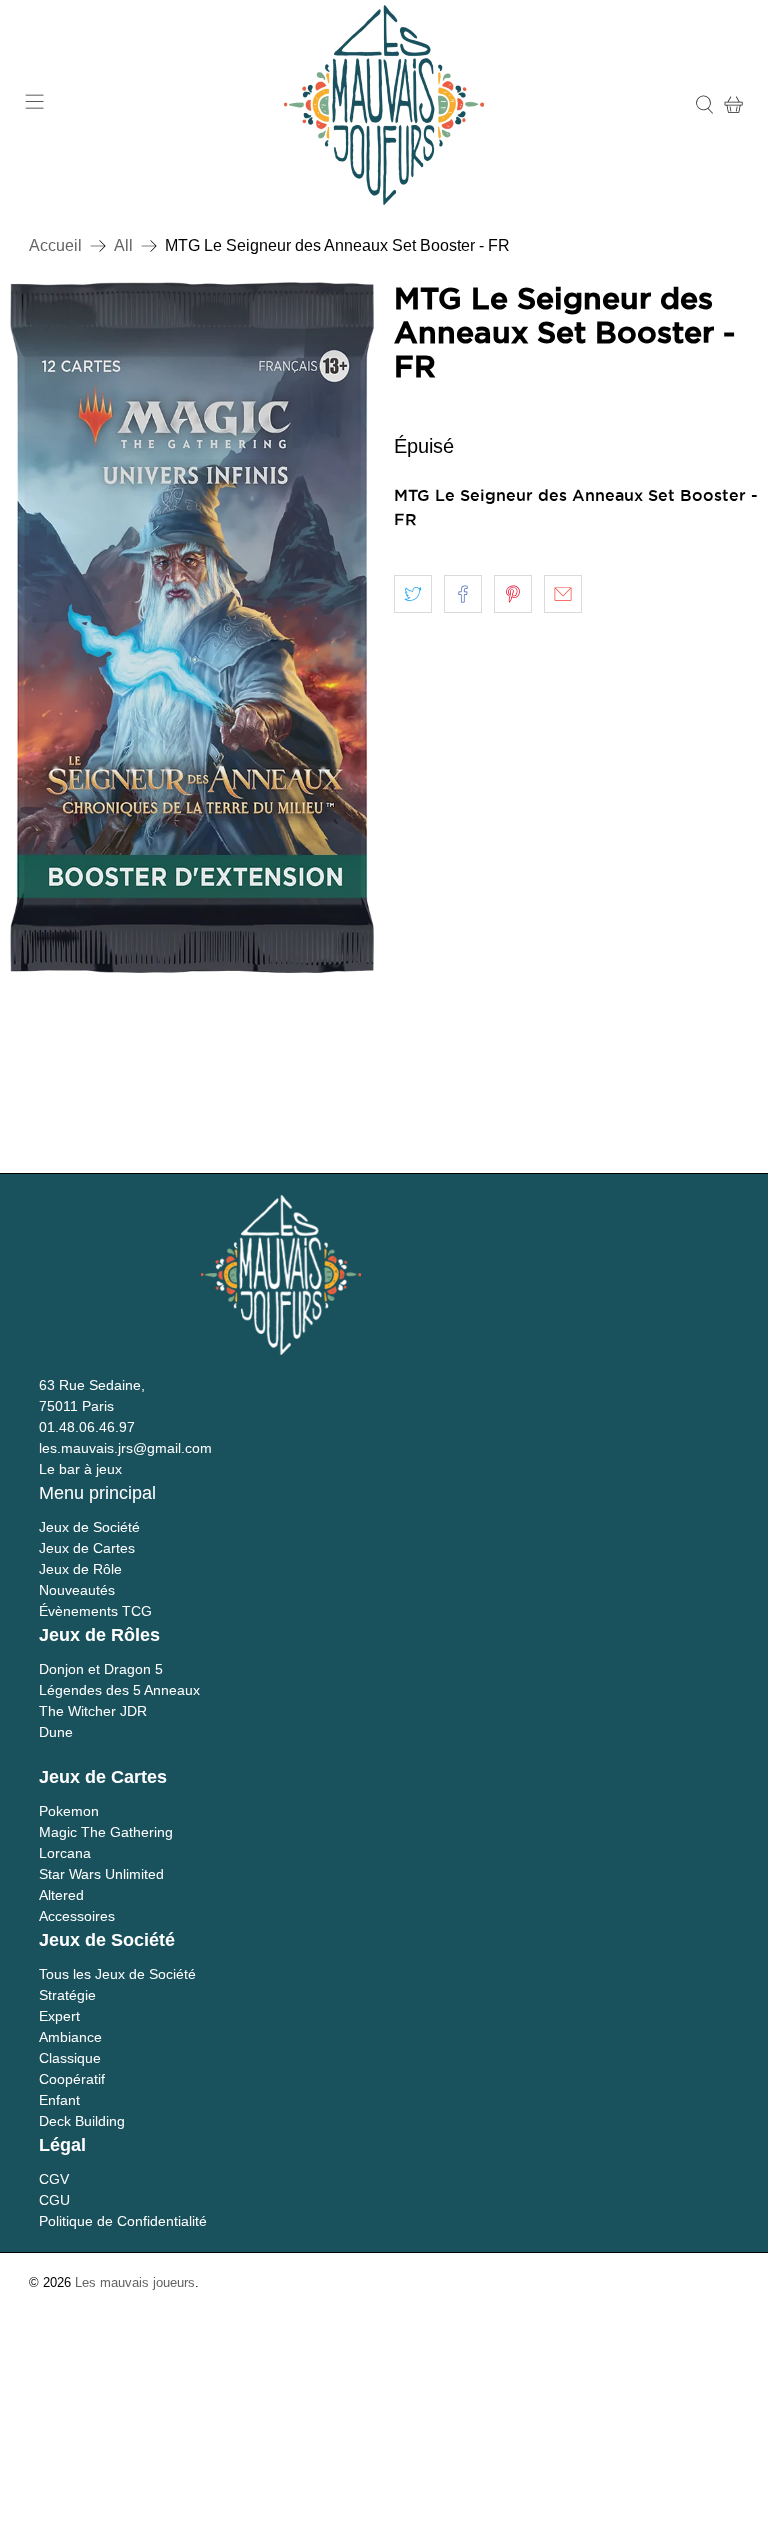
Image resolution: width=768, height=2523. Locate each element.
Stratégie (67, 1995)
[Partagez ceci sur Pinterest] (513, 594)
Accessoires (77, 1916)
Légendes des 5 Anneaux (119, 1690)
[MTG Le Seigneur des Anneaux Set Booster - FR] (192, 627)
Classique (70, 2058)
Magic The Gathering (106, 1832)
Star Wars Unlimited (101, 1874)
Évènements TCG (95, 1611)
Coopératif (72, 2079)
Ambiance (70, 2037)
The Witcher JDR (93, 1711)
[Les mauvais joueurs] (384, 105)
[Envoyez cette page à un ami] (563, 594)
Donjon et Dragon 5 (101, 1669)
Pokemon (69, 1811)
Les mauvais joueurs (135, 2282)
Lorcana (65, 1853)
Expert (59, 2016)
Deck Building (82, 2121)
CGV (54, 2179)
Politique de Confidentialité (123, 2221)
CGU (54, 2200)
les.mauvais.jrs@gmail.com (125, 1448)
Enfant (59, 2100)
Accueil (55, 246)
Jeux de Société (89, 1527)
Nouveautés (77, 1590)
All (123, 246)
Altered (61, 1895)
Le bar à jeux (80, 1469)
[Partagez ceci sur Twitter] (413, 594)
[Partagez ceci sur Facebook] (463, 594)
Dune (56, 1732)
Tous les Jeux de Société (117, 1974)
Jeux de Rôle (80, 1569)
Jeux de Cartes (87, 1548)
